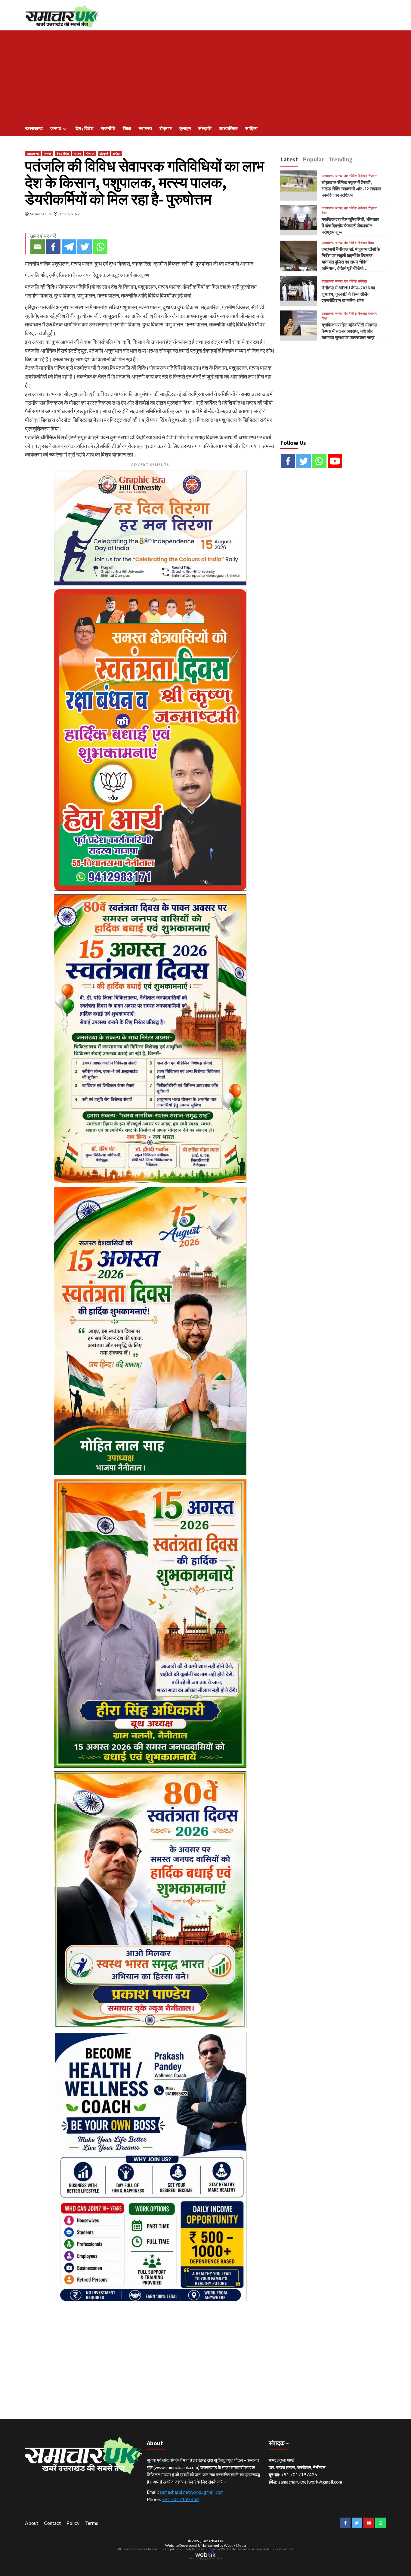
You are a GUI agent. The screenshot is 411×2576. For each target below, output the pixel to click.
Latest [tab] (289, 159)
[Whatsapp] (100, 247)
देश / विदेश (84, 128)
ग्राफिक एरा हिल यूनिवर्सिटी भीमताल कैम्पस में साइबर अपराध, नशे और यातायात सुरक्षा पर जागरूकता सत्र (349, 331)
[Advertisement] (205, 76)
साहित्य (251, 128)
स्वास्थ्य (145, 128)
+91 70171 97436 (180, 2499)
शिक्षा (127, 128)
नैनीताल (362, 176)
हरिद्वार (117, 154)
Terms (92, 2523)
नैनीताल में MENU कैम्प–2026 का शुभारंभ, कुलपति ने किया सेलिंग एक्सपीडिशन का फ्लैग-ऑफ (348, 294)
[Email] (38, 247)
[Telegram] (69, 247)
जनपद (56, 128)
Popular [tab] (313, 159)
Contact (52, 2523)
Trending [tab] (341, 159)
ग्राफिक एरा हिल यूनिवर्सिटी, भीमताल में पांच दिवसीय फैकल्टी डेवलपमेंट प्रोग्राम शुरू (350, 226)
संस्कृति (205, 128)
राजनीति (108, 128)
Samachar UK (41, 214)
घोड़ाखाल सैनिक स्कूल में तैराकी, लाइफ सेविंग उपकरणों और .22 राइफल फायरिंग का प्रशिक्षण (351, 189)
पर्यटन (77, 154)
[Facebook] (53, 247)
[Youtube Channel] (335, 461)
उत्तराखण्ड (34, 128)
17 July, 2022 (69, 214)
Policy (73, 2523)
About (32, 2523)
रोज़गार (166, 128)
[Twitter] (85, 247)
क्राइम (185, 128)
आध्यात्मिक (228, 128)
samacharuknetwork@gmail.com (192, 2492)
